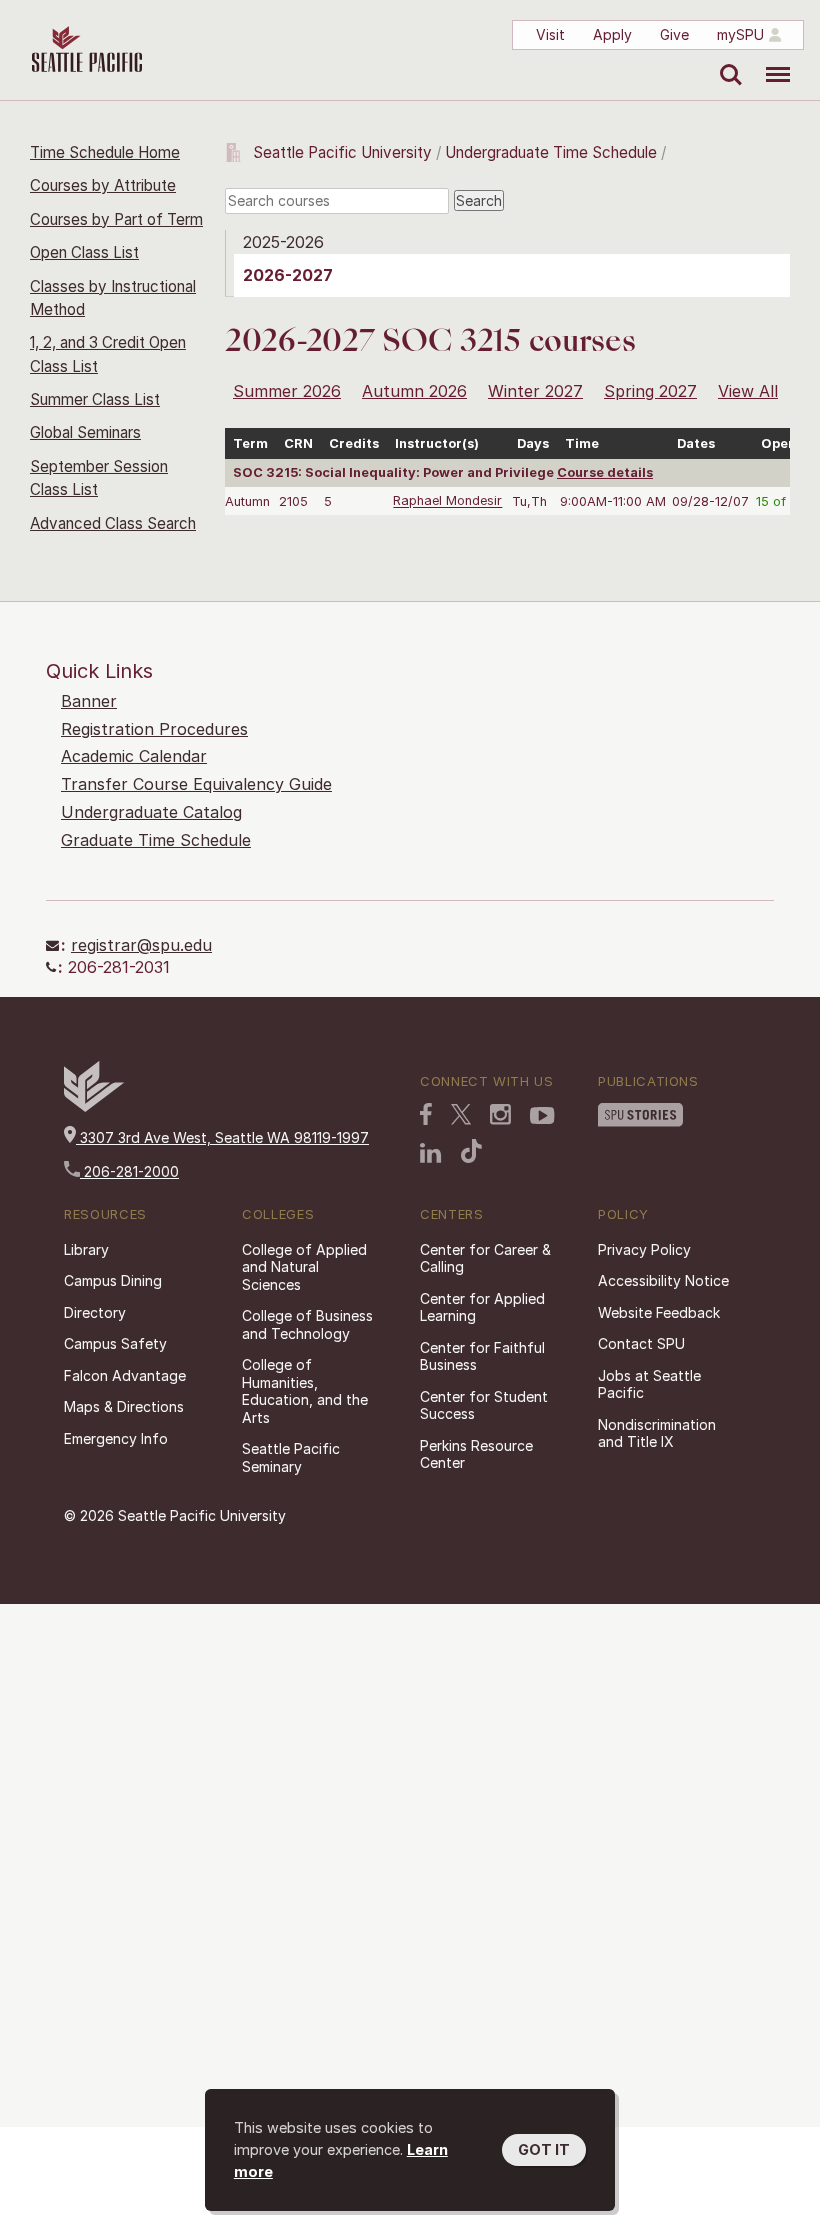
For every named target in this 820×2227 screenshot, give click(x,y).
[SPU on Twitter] (461, 1114)
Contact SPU (641, 1343)
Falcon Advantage (125, 1375)
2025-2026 (283, 242)
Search (726, 60)
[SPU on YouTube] (542, 1116)
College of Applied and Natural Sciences (304, 1267)
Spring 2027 (650, 391)
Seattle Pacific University (342, 152)
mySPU (740, 34)
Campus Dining (113, 1280)
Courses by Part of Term (116, 219)
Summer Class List (95, 399)
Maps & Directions (124, 1406)
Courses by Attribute (103, 185)
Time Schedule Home (105, 152)
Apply (612, 34)
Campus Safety (115, 1343)
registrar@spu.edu (141, 945)
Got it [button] (544, 2149)
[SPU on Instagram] (500, 1114)
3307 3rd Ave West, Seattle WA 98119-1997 (222, 1137)
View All (748, 391)
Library (86, 1249)
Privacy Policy (644, 1249)
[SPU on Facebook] (426, 1114)
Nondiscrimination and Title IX (657, 1433)
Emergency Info (116, 1438)
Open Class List (84, 252)
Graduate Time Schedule (156, 840)
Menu (770, 60)
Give (674, 34)
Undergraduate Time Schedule (551, 152)
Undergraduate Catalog (151, 812)
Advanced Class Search (113, 523)
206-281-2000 (129, 1171)
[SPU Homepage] (94, 1106)
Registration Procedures (154, 729)
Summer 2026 (287, 391)
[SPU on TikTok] (471, 1151)
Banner (89, 701)
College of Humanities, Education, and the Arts (305, 1391)
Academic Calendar (134, 756)
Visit (550, 34)
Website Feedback (659, 1312)
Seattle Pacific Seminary (291, 1457)
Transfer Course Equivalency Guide (196, 784)
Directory (95, 1312)
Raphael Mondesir (447, 501)
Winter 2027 (535, 391)
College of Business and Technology (307, 1324)
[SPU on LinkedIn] (431, 1153)
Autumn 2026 (414, 391)
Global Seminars (85, 432)
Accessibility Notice (663, 1280)
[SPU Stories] (640, 1115)
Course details (605, 472)
